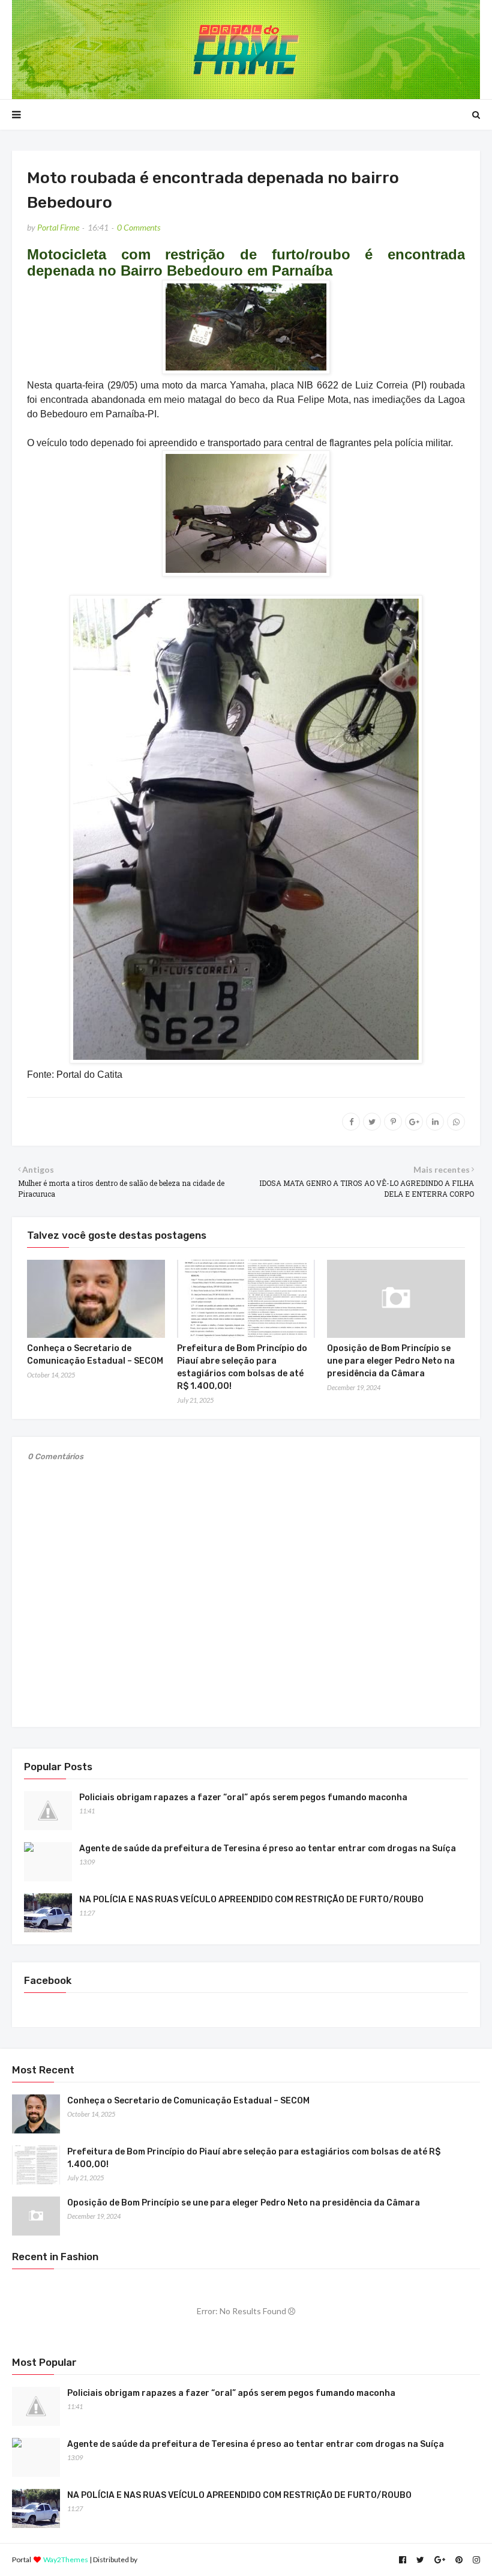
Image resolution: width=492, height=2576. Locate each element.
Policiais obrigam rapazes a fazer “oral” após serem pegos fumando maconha (243, 1797)
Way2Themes (66, 2559)
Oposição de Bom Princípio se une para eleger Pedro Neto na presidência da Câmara (391, 1361)
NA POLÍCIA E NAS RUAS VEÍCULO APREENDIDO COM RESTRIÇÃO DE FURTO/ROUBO (251, 1900)
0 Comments (139, 227)
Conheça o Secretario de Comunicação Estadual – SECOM (188, 2101)
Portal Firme (58, 227)
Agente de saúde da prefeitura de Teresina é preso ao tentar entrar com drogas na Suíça (268, 1849)
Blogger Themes (165, 2559)
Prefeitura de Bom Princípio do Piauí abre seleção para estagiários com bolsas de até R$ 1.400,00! (254, 2158)
